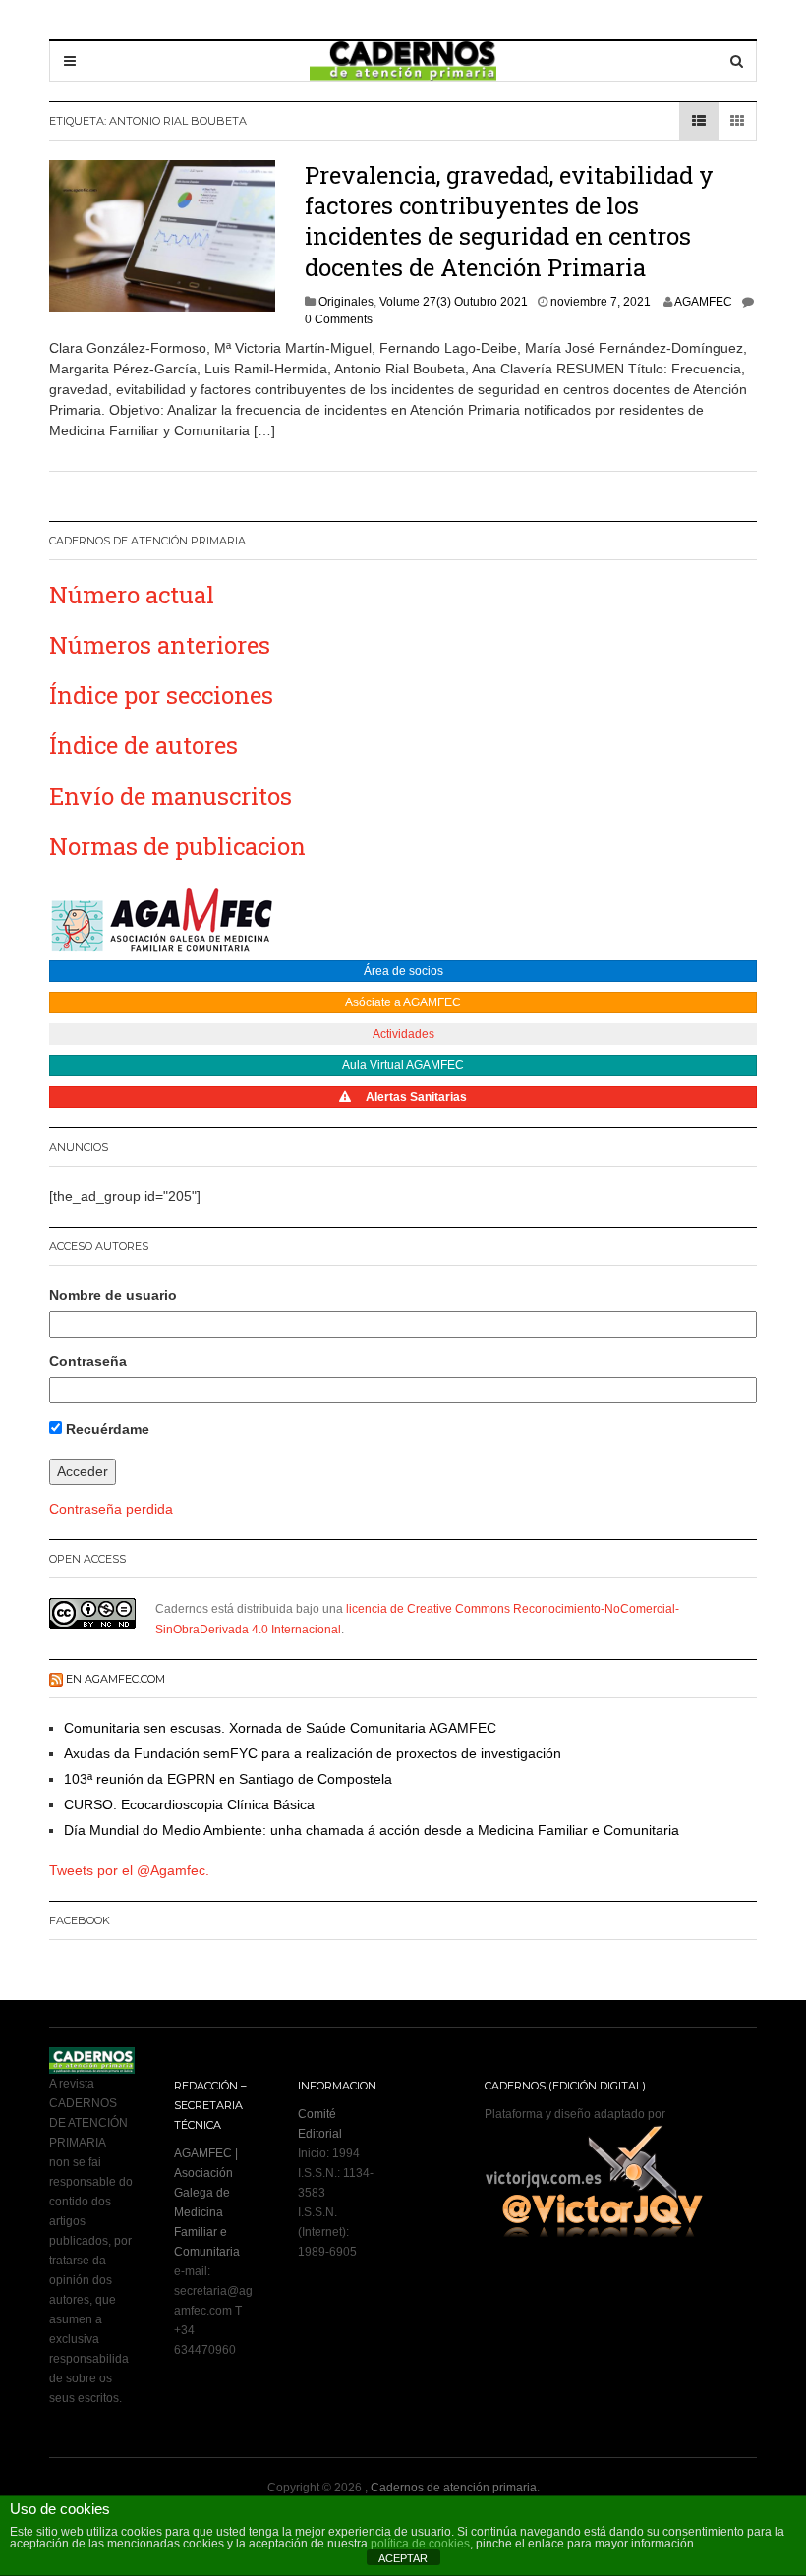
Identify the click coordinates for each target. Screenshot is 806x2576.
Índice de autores (144, 745)
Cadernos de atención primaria (454, 2488)
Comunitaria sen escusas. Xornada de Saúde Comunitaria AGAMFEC (280, 1728)
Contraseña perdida (111, 1509)
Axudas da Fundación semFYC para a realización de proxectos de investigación (313, 1753)
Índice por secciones (161, 695)
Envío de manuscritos (171, 796)
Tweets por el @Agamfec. (129, 1870)
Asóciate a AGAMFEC (403, 1002)
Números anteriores (160, 645)
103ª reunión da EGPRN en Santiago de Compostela (228, 1779)
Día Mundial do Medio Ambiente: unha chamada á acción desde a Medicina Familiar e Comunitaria (372, 1830)
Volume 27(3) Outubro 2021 (454, 302)
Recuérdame (106, 1429)
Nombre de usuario (113, 1295)
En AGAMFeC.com (115, 1679)
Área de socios (403, 971)
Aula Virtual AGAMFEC (403, 1065)
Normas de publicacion (177, 846)
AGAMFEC (703, 302)
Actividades (403, 1034)
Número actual (132, 595)
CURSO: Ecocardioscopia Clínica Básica (189, 1804)
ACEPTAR (403, 2558)
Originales (346, 302)
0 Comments (339, 319)
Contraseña (88, 1361)
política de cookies (420, 2544)
